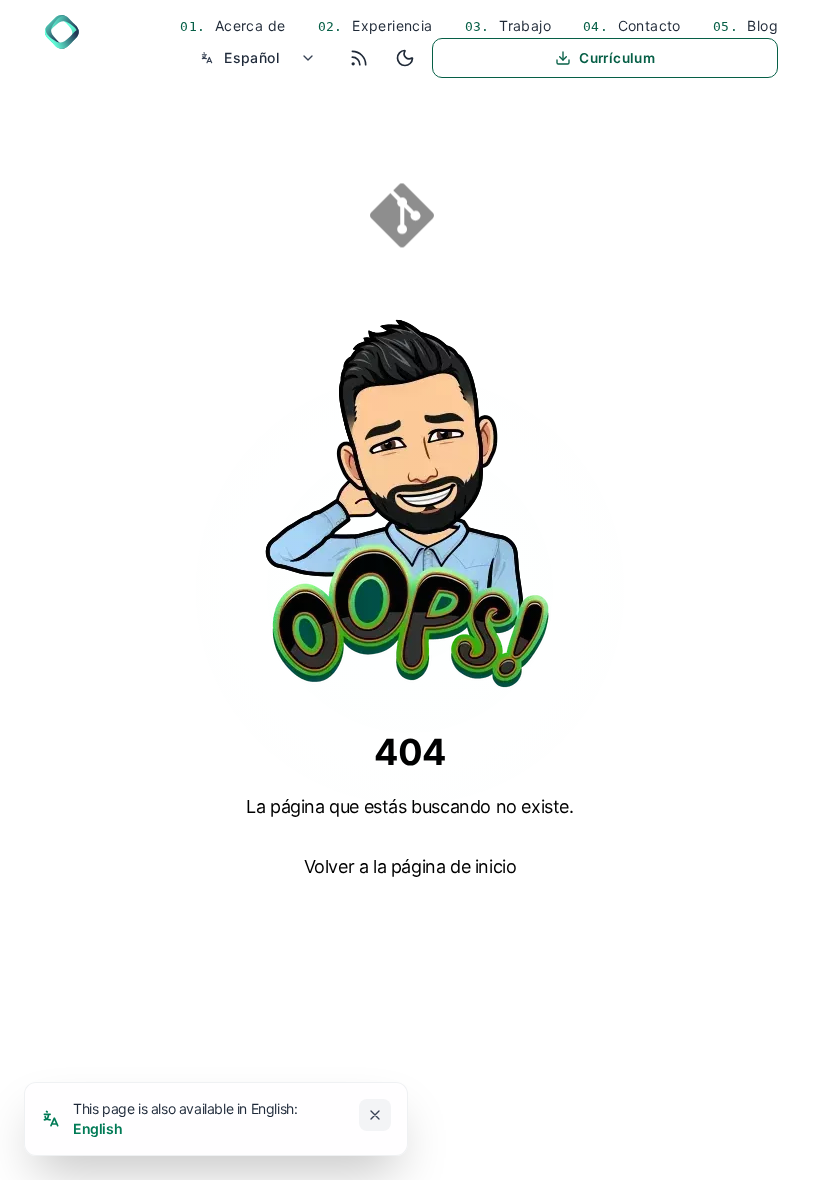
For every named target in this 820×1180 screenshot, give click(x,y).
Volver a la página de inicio (410, 866)
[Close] (375, 1115)
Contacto (647, 25)
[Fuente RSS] (359, 58)
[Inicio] (62, 32)
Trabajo (523, 25)
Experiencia (390, 25)
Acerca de (248, 25)
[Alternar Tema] (405, 58)
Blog (760, 25)
